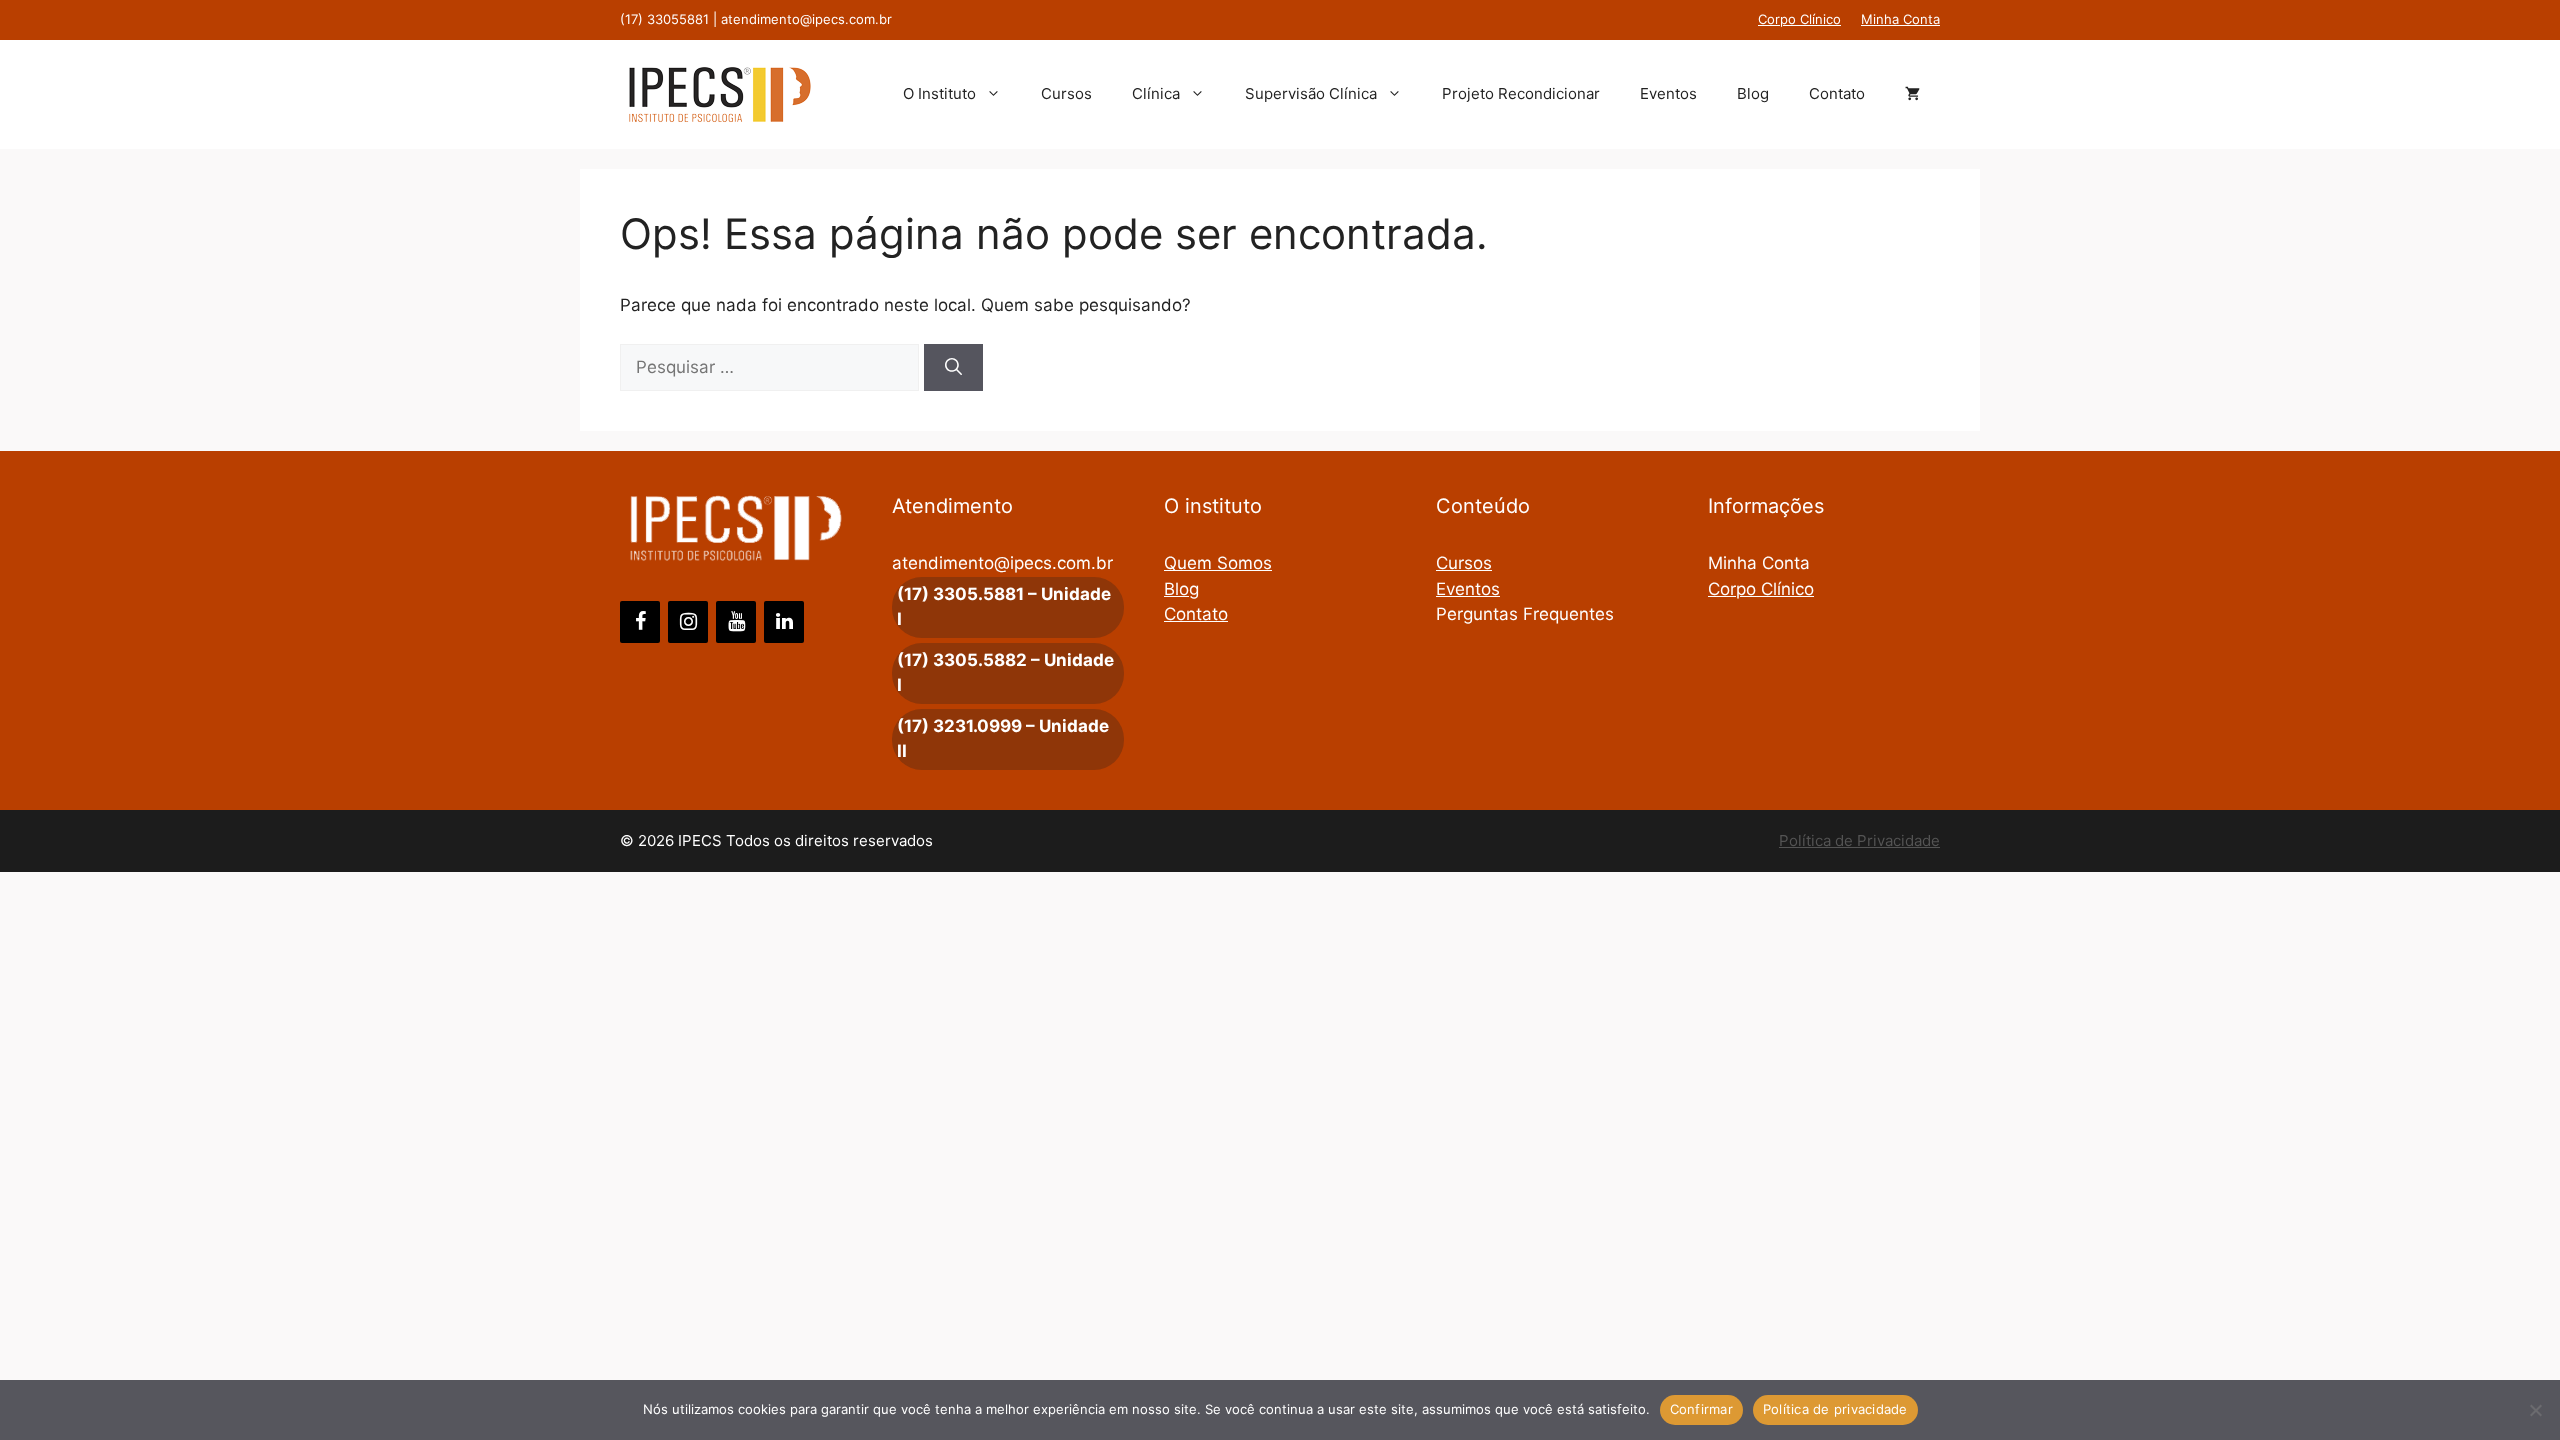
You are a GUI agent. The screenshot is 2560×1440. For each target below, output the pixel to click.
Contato (1837, 93)
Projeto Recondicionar (1521, 93)
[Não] (2535, 1410)
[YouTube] (736, 622)
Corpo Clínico (1799, 19)
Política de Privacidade (1859, 840)
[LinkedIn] (784, 622)
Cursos (1066, 93)
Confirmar (1701, 1409)
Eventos (1668, 93)
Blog (1753, 93)
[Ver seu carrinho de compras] (1912, 94)
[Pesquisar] (953, 368)
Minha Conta (1900, 19)
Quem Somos (1218, 563)
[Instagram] (688, 622)
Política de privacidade (1835, 1409)
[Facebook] (640, 622)
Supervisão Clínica (1311, 93)
